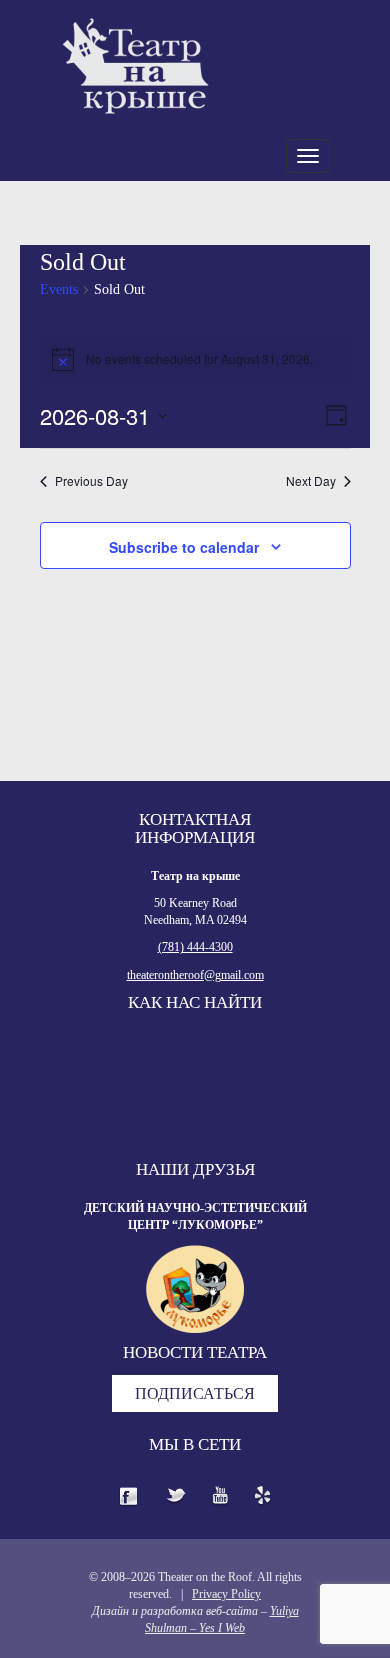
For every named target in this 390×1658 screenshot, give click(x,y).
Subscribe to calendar (184, 547)
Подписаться (195, 1393)
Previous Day (91, 481)
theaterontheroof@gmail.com (195, 975)
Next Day (311, 481)
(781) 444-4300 (195, 947)
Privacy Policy (226, 1594)
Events (59, 289)
